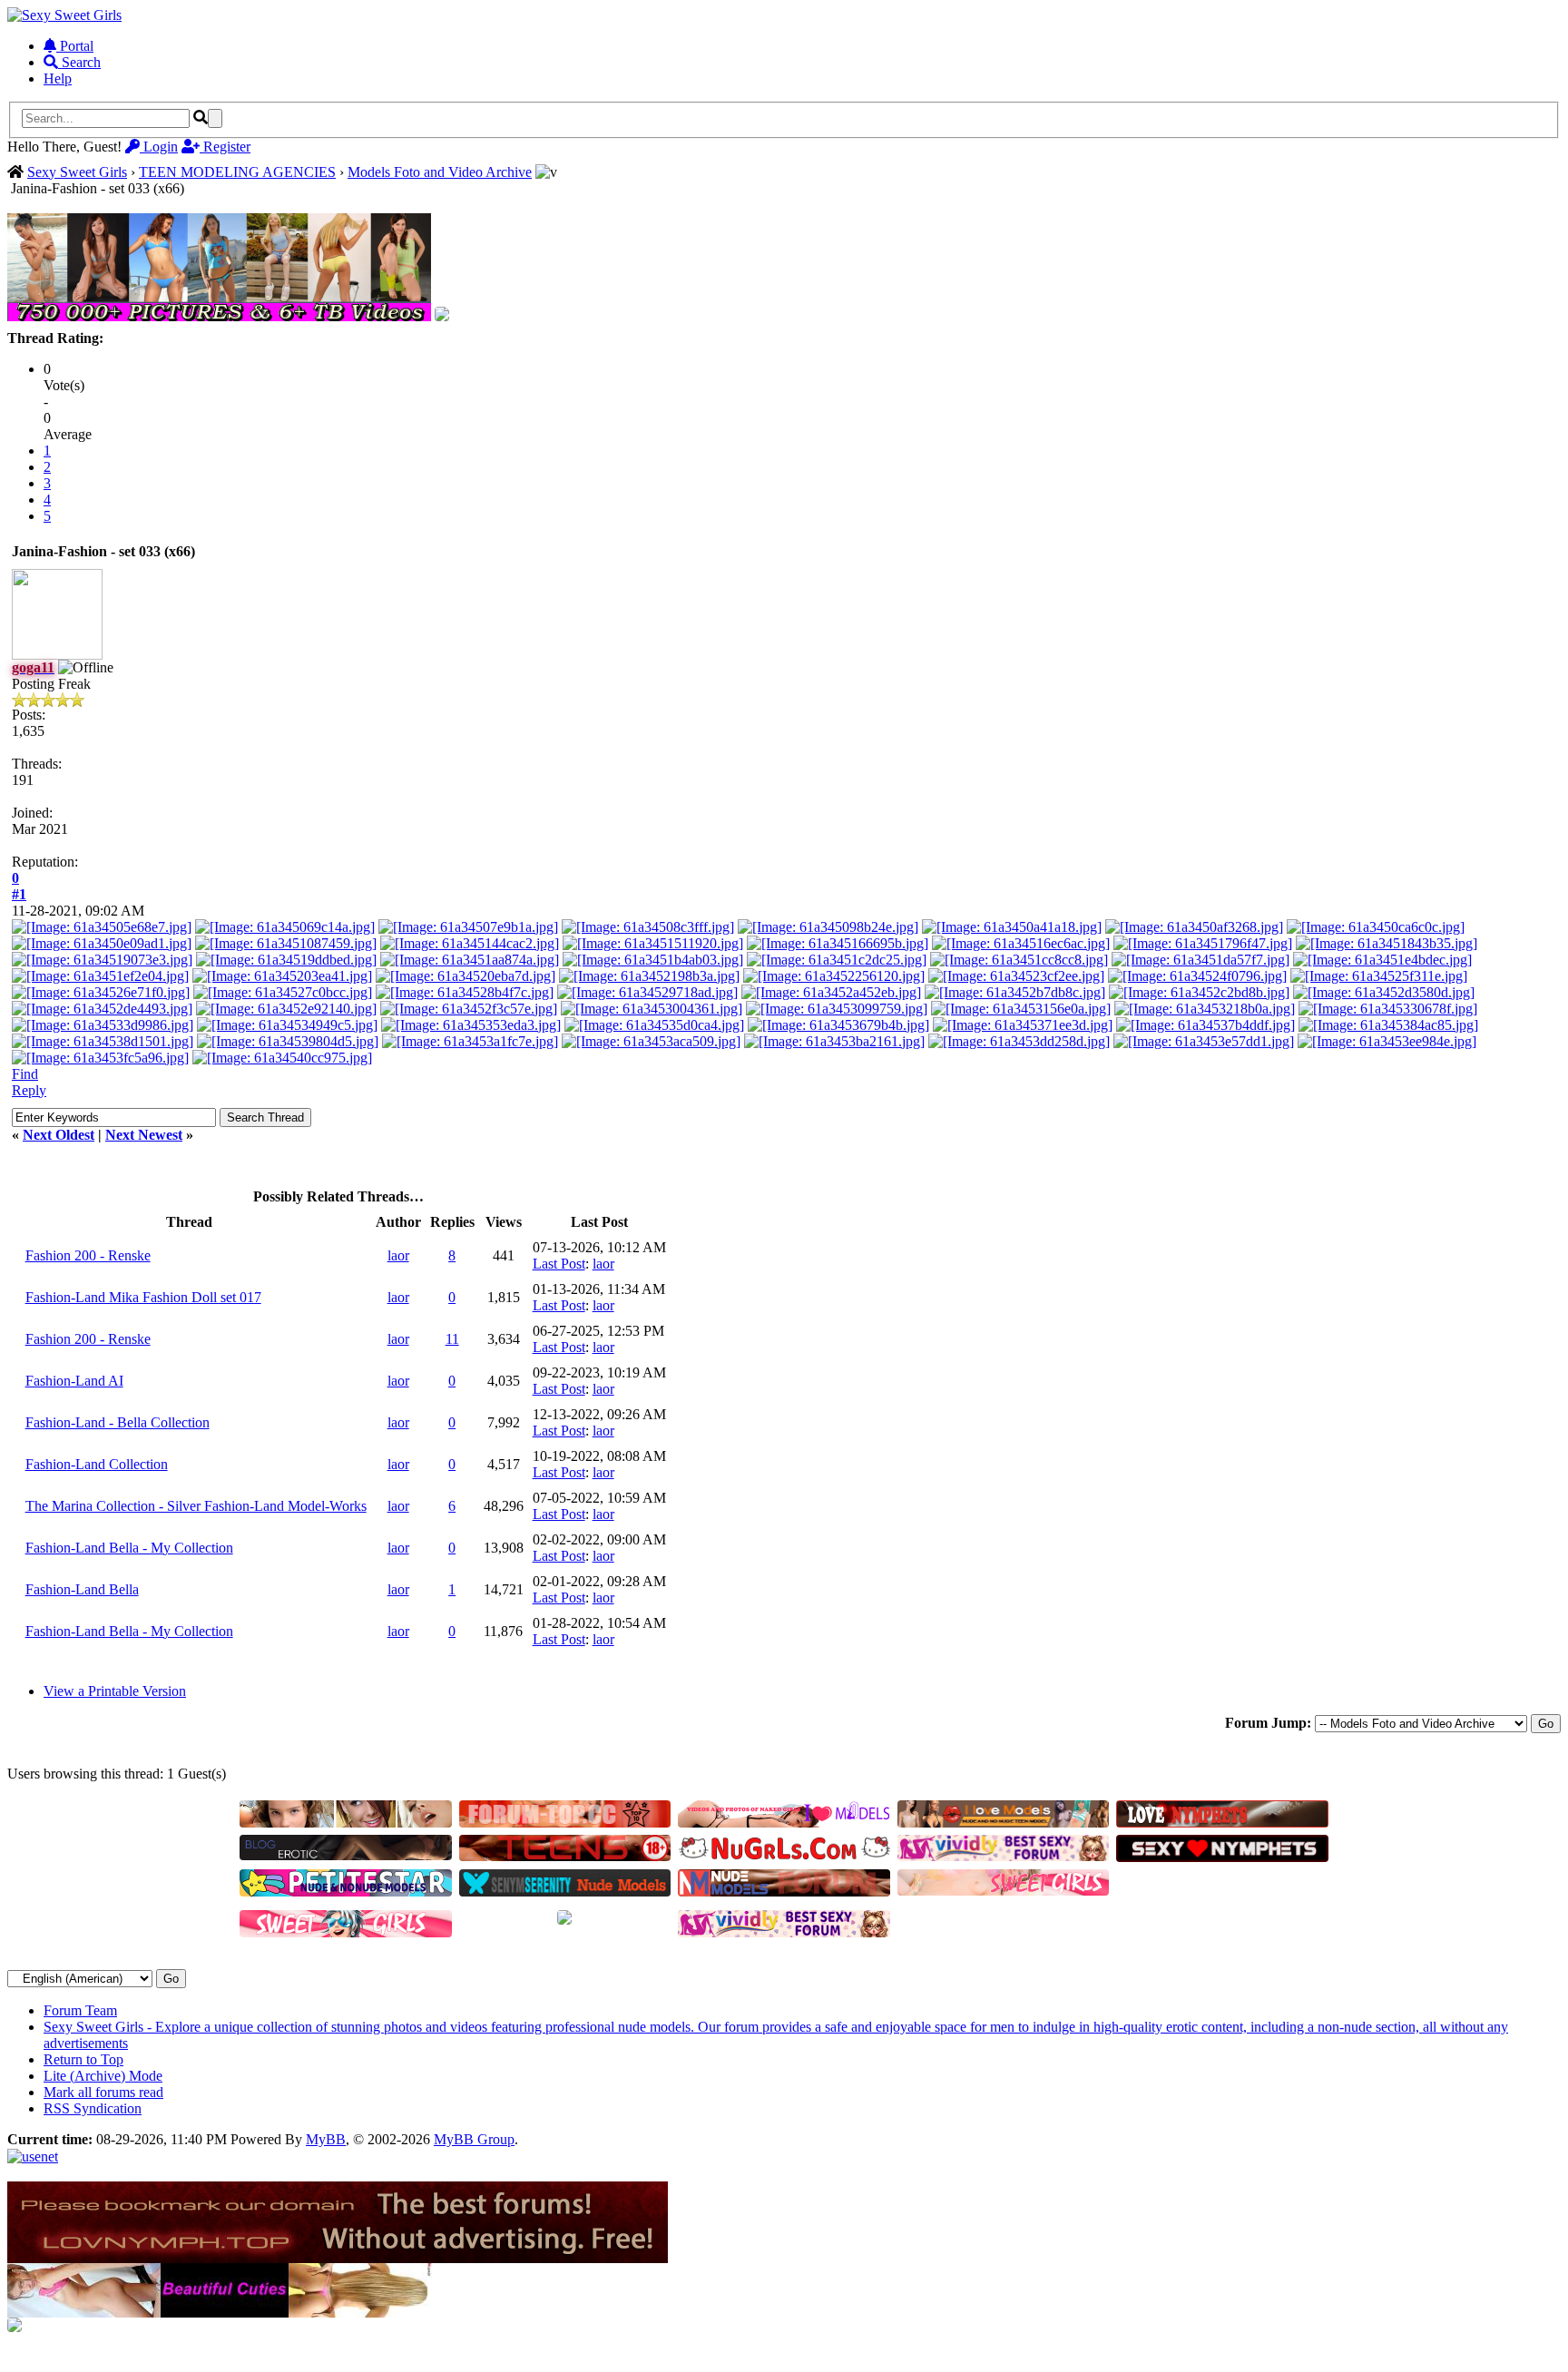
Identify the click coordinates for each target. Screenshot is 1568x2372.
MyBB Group (474, 2139)
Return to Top (83, 2059)
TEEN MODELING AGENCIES (237, 172)
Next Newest (144, 1135)
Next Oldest (59, 1135)
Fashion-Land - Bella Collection (118, 1422)
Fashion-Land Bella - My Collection (129, 1548)
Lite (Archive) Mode (103, 2076)
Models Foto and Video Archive (440, 172)
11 (452, 1339)
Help (58, 78)
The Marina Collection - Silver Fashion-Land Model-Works (196, 1506)
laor (398, 1255)
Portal (75, 46)
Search (79, 62)
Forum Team (80, 2010)
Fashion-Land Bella (82, 1589)
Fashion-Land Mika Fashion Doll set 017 (143, 1297)
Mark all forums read (103, 2092)
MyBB (326, 2139)
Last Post (559, 1264)
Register (225, 147)
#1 (19, 894)
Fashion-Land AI (74, 1381)
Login (159, 147)
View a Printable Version (115, 1691)
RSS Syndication (93, 2108)
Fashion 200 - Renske (88, 1255)
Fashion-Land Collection (97, 1464)
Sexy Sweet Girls (77, 172)
